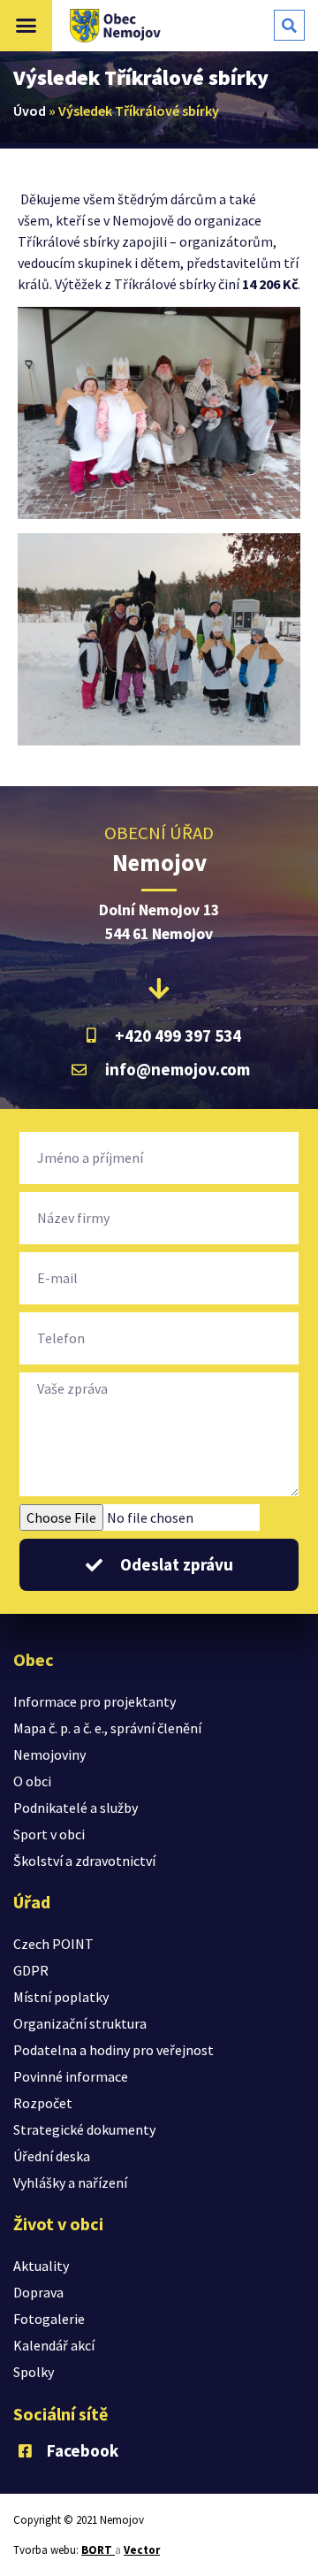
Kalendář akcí (54, 2345)
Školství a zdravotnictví (84, 1861)
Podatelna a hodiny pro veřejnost (114, 2050)
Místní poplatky (61, 1997)
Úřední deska (52, 2156)
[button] (26, 26)
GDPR (31, 1970)
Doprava (38, 2292)
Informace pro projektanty (95, 1701)
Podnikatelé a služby (76, 1808)
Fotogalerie (49, 2319)
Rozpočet (43, 2103)
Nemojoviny (49, 1754)
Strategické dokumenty (84, 2129)
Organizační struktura (80, 2023)
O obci (32, 1781)
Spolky (34, 2372)
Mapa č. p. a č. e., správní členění (107, 1728)
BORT (98, 2550)
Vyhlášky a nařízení (70, 2182)
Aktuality (41, 2266)
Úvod (30, 111)
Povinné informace (71, 2076)
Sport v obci (49, 1834)
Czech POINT (53, 1944)
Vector (142, 2550)
